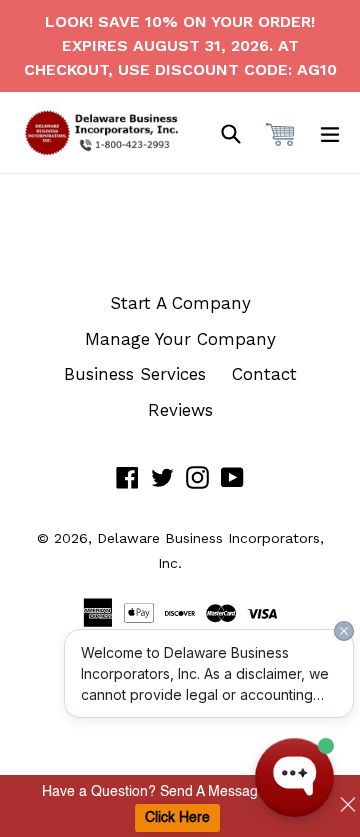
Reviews (180, 410)
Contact (264, 374)
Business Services (135, 374)
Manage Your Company (180, 339)
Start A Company (180, 303)
